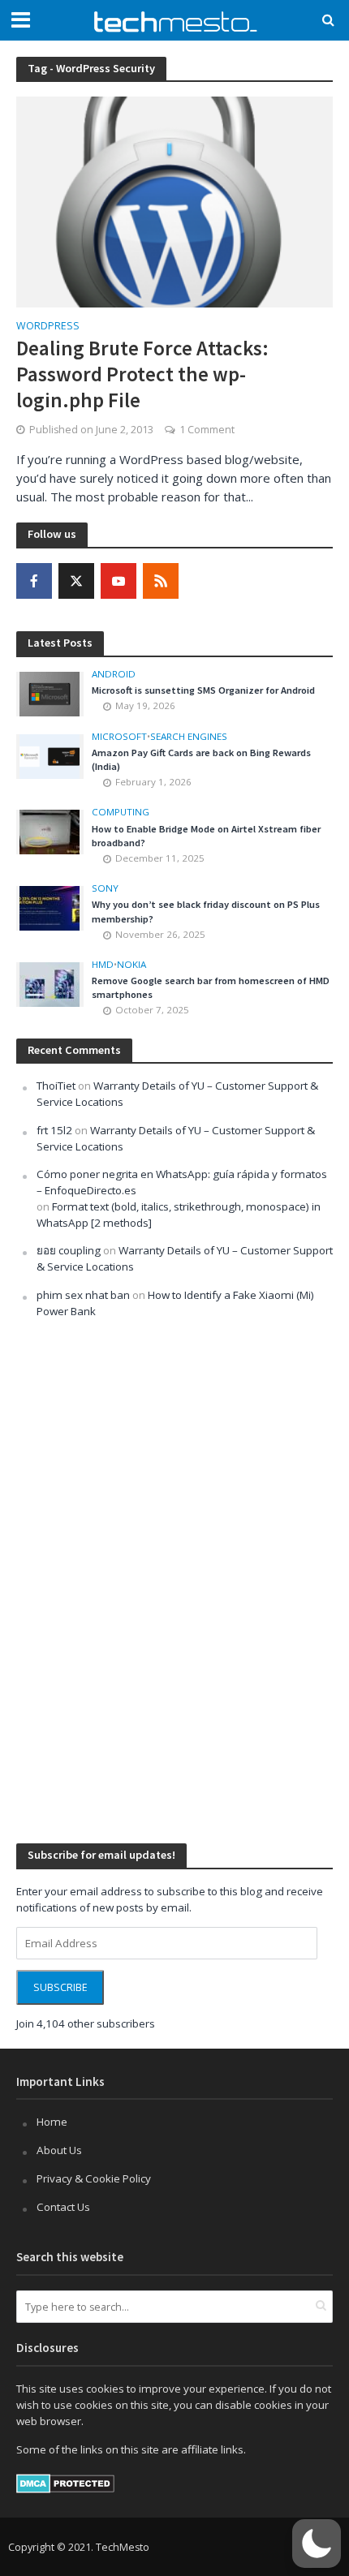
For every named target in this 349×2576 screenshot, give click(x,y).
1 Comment (207, 430)
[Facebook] (34, 581)
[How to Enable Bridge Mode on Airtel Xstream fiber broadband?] (50, 831)
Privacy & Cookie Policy (94, 2178)
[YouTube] (118, 581)
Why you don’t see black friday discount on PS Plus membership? (206, 911)
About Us (59, 2150)
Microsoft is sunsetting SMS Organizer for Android (203, 690)
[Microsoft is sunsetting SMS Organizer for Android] (50, 693)
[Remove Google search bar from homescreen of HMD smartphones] (50, 983)
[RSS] (161, 581)
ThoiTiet (56, 1086)
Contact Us (63, 2207)
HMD (103, 965)
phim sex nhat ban (83, 1295)
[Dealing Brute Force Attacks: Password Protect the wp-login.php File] (174, 200)
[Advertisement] (138, 1579)
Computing (121, 812)
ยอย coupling (69, 1250)
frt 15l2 (54, 1130)
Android (114, 674)
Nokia (131, 965)
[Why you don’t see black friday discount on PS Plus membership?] (50, 907)
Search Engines (189, 737)
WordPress (48, 327)
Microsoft (119, 737)
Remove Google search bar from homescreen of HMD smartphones (211, 987)
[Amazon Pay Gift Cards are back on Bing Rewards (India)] (50, 755)
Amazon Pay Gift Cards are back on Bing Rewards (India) (201, 759)
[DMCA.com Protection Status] (65, 2483)
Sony (105, 888)
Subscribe (60, 1987)
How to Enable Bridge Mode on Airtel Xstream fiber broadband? (206, 836)
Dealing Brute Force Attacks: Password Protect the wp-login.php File (142, 374)
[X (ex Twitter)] (76, 581)
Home (52, 2122)
